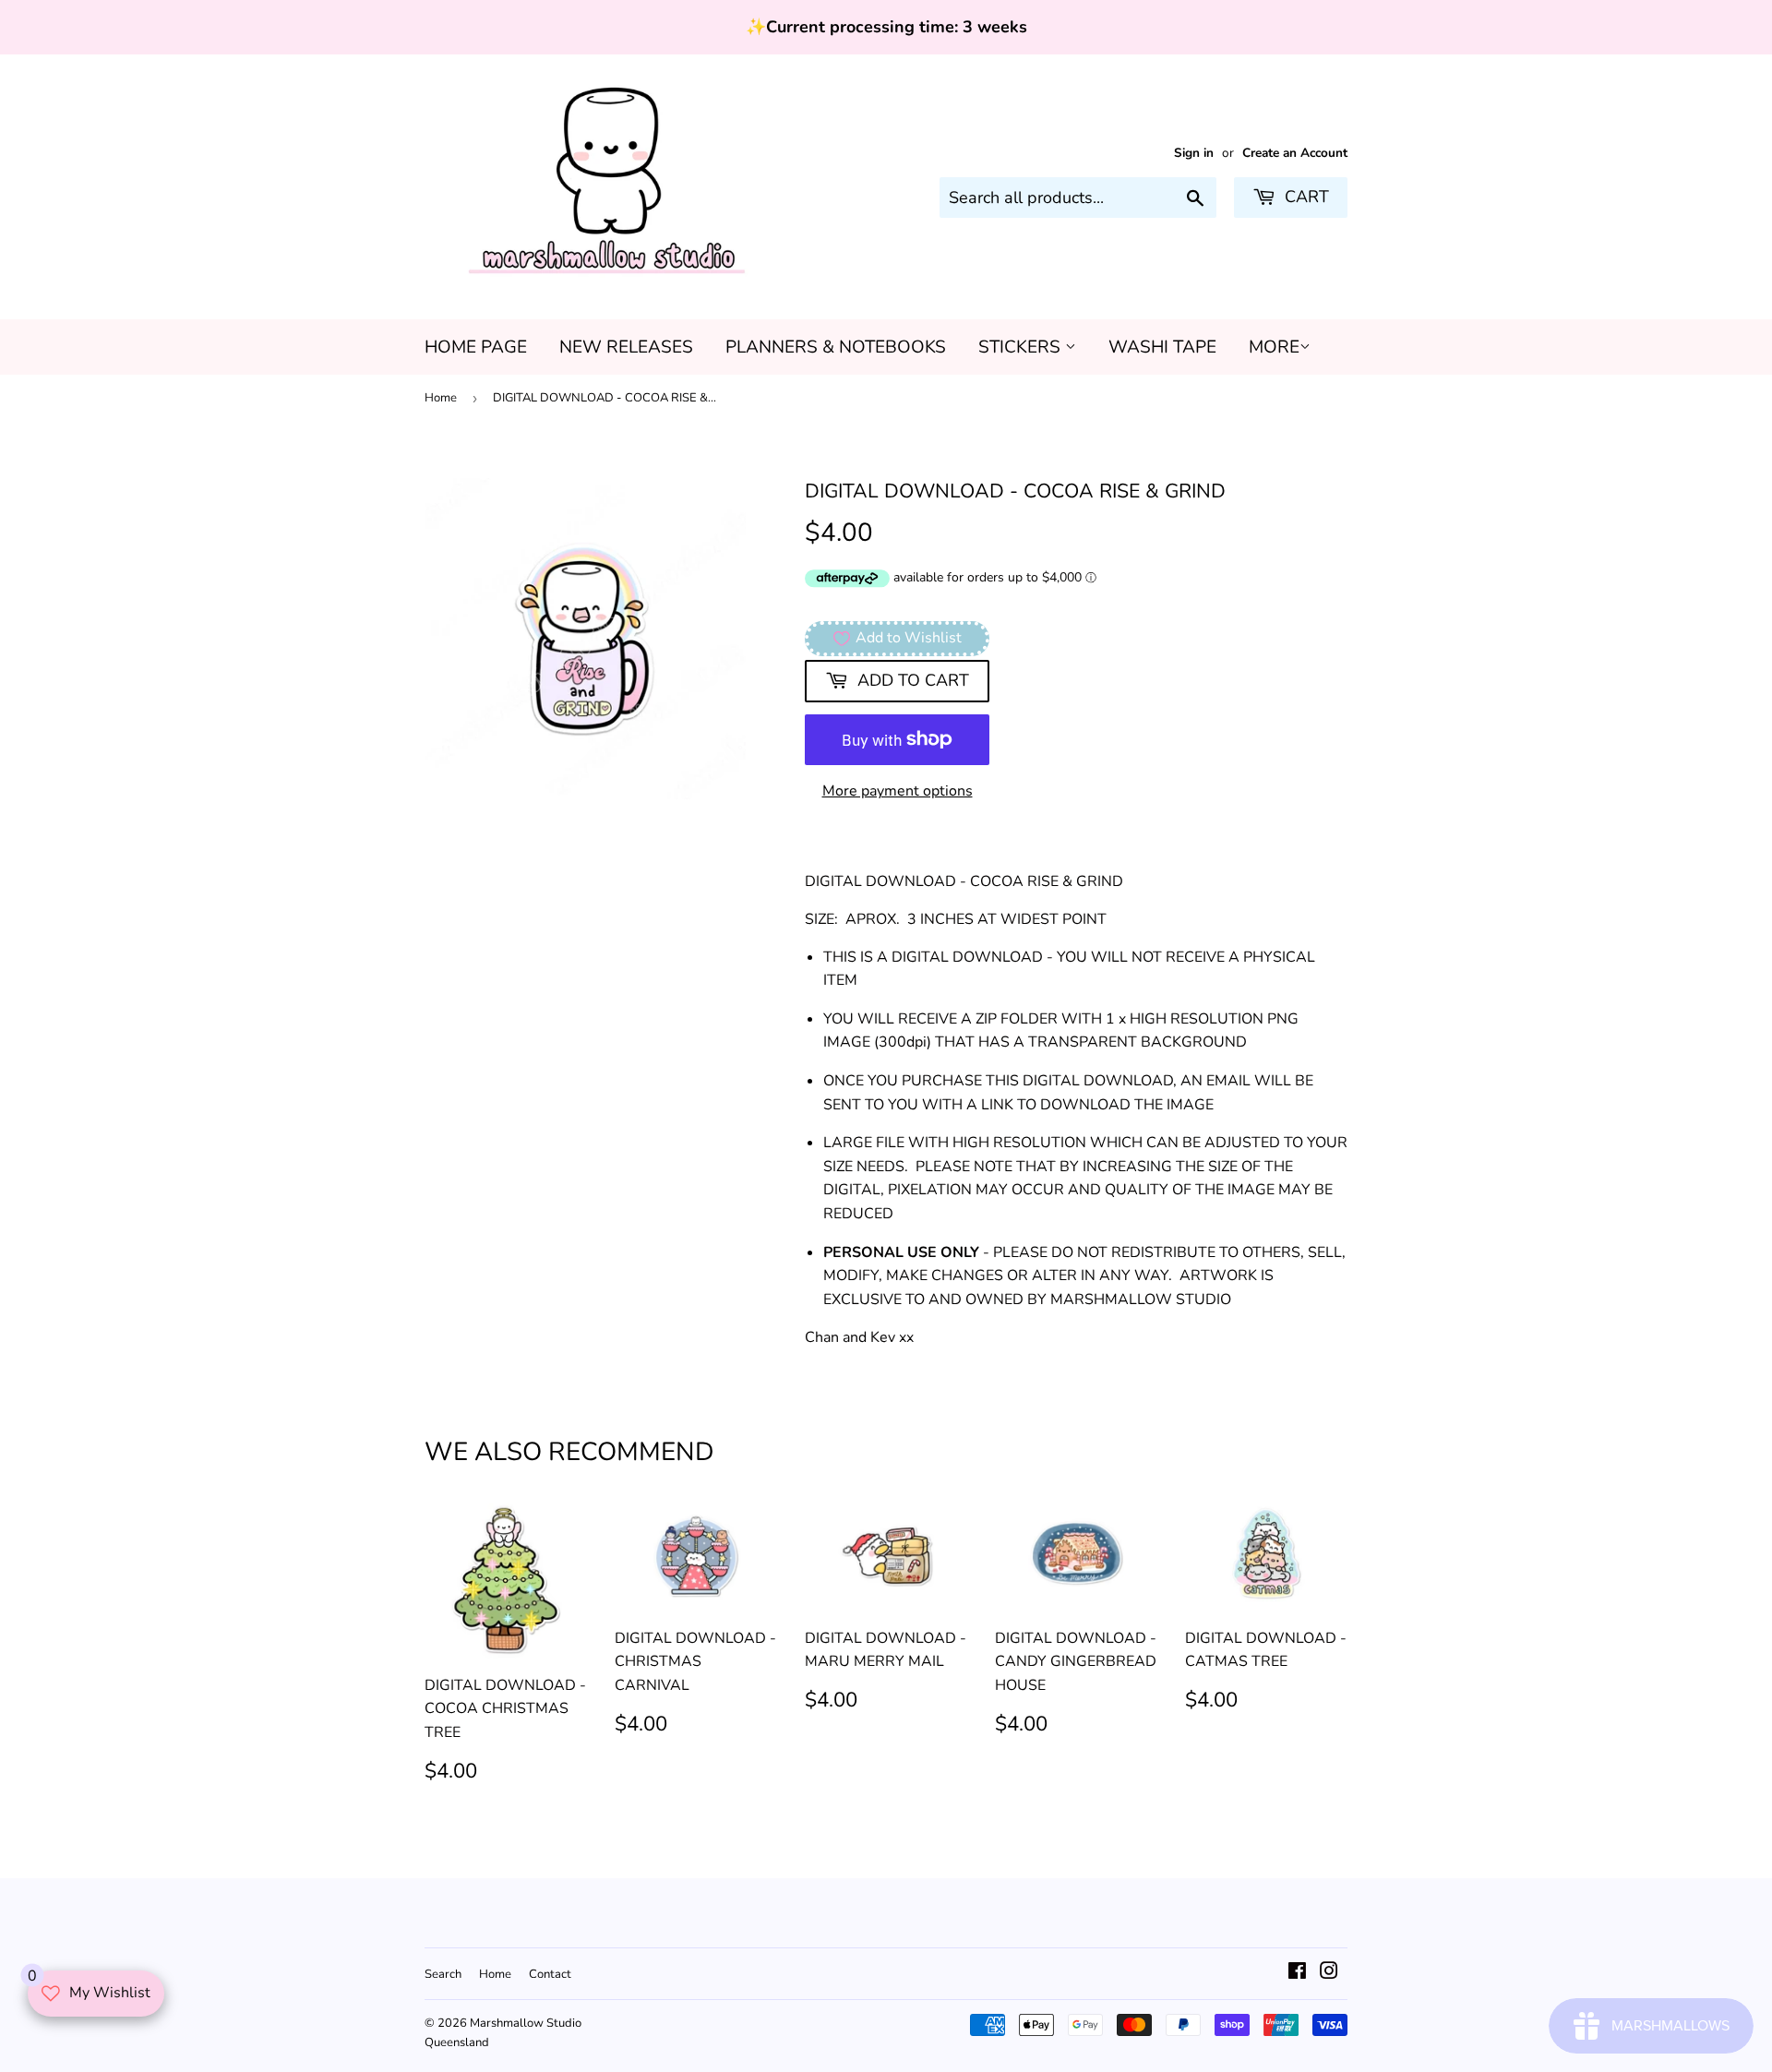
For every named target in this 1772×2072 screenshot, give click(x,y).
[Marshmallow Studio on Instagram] (1329, 1973)
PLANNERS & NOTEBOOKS (836, 347)
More (1274, 347)
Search (443, 1974)
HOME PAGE (476, 347)
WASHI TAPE (1162, 347)
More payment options (898, 791)
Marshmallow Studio (526, 2023)
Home (441, 398)
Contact (550, 1974)
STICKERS (1022, 347)
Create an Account (1295, 153)
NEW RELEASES (626, 347)
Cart (1305, 197)
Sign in (1194, 153)
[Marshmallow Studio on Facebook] (1297, 1973)
